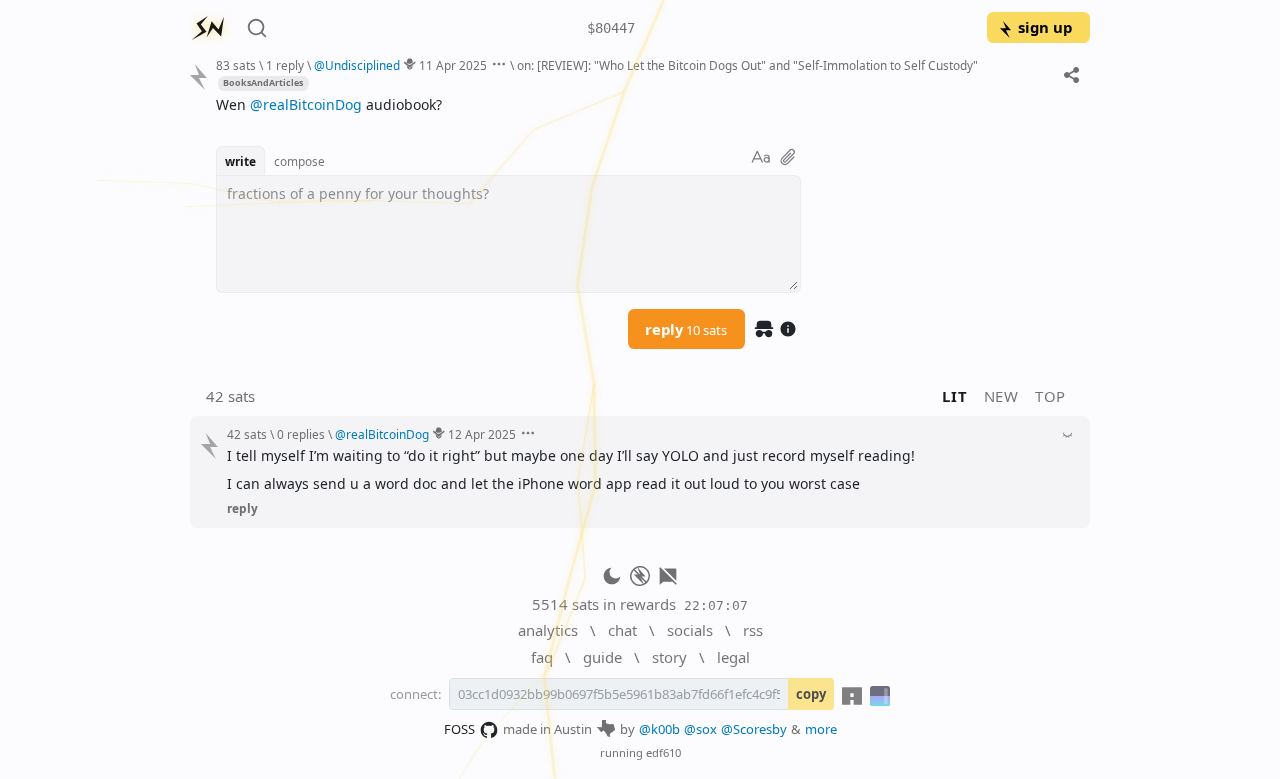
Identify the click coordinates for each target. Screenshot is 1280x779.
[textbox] (645, 104)
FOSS (459, 729)
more (821, 729)
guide (602, 657)
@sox (700, 729)
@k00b (659, 729)
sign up (1045, 27)
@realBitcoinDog (306, 104)
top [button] (1050, 396)
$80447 (611, 28)
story (669, 657)
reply (686, 329)
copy (811, 694)
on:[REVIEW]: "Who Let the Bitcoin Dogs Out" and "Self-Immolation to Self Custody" (747, 65)
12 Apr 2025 (482, 434)
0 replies (301, 434)
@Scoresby (754, 729)
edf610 (663, 752)
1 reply (285, 65)
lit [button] (954, 396)
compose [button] (299, 161)
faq (542, 657)
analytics (548, 630)
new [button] (1001, 396)
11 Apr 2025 (453, 65)
